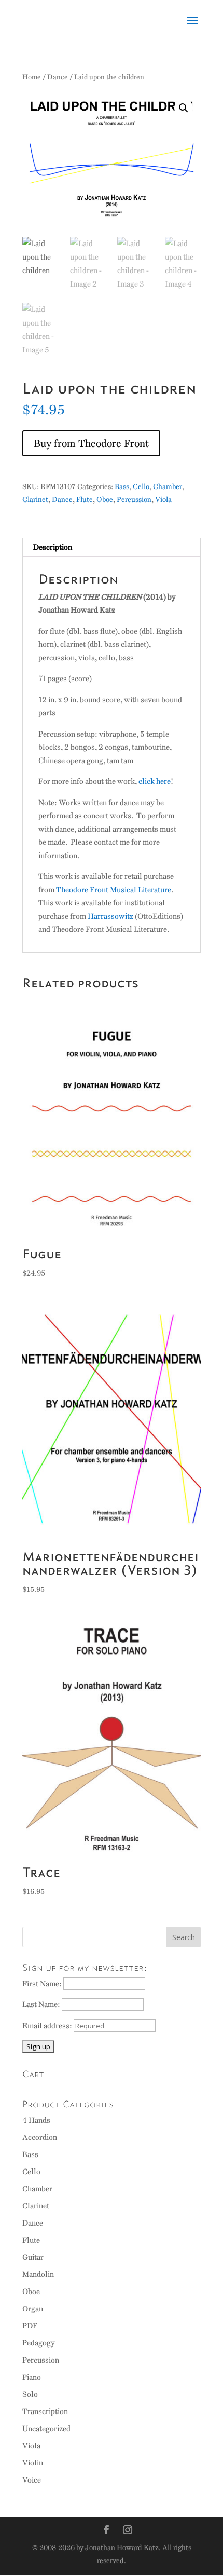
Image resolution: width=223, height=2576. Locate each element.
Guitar (33, 2257)
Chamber (168, 487)
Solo (30, 2394)
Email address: (48, 2026)
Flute (85, 500)
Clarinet (35, 500)
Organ (33, 2309)
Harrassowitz (110, 916)
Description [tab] (53, 547)
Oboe (105, 500)
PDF (30, 2326)
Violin (33, 2463)
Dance (58, 77)
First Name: (43, 1984)
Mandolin (38, 2274)
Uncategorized (46, 2429)
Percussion (134, 500)
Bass (122, 487)
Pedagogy (39, 2343)
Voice (32, 2480)
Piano (32, 2377)
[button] (184, 108)
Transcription (45, 2411)
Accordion (40, 2137)
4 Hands (36, 2120)
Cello (141, 487)
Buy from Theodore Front (91, 443)
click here (155, 781)
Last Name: (42, 2004)
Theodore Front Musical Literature (114, 890)
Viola (163, 500)
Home (32, 77)
